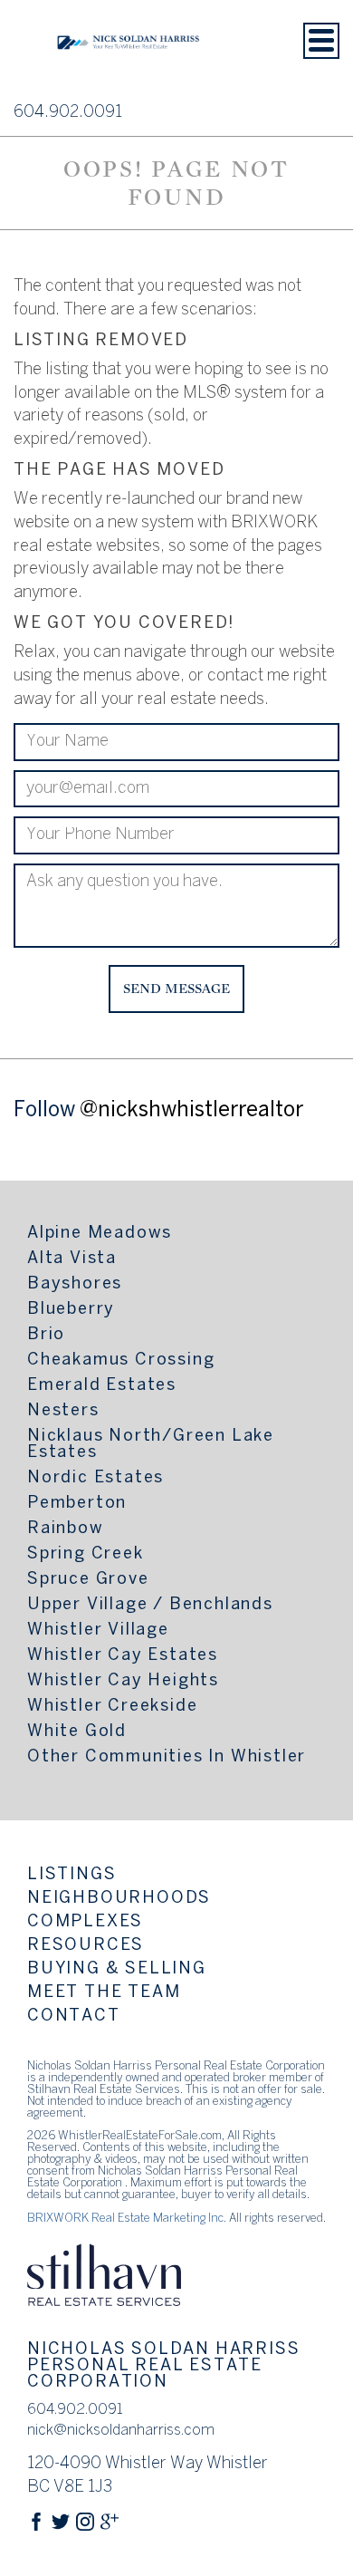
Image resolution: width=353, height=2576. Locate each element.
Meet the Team (104, 1993)
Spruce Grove (88, 1580)
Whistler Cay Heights (123, 1681)
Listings (72, 1875)
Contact (74, 2016)
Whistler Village (98, 1631)
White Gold (77, 1732)
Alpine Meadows (100, 1234)
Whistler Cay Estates (123, 1656)
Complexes (85, 1922)
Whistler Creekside (112, 1707)
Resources (86, 1946)
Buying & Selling (117, 1969)
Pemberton (77, 1504)
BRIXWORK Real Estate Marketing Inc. (127, 2219)
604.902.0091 (68, 113)
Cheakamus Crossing (121, 1360)
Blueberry (71, 1310)
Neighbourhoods (119, 1899)
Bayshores (75, 1284)
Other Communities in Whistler (167, 1757)
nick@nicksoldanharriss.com (121, 2431)
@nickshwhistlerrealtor (191, 1111)
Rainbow (66, 1529)
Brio (46, 1335)
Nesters (63, 1411)
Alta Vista (72, 1259)
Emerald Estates (102, 1386)
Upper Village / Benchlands (150, 1605)
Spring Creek (86, 1554)
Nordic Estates (95, 1478)
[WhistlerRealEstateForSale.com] (129, 76)
